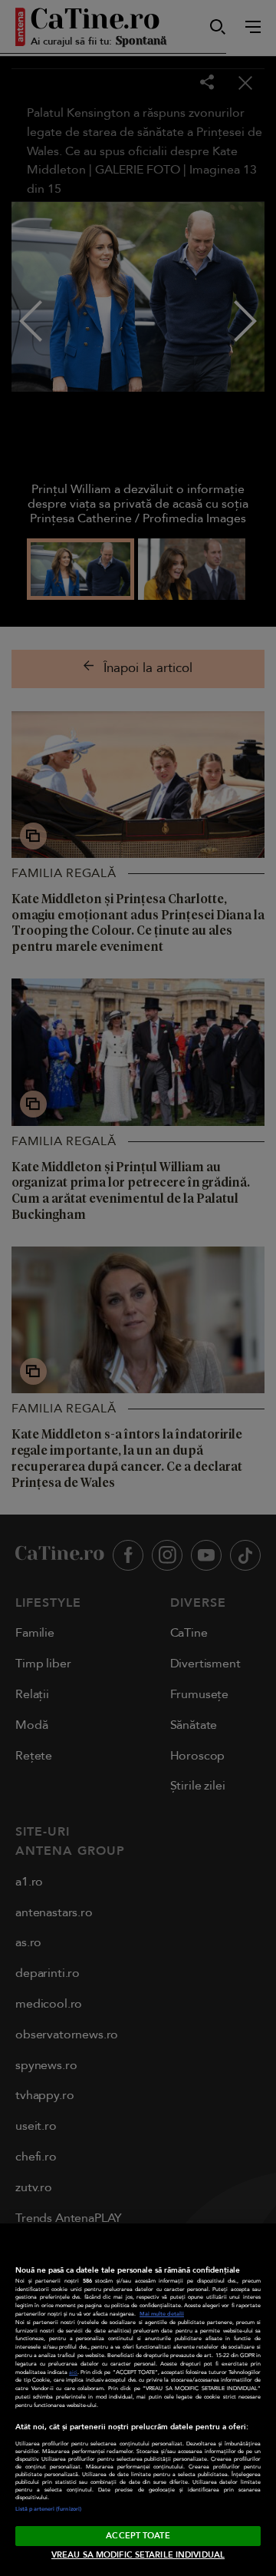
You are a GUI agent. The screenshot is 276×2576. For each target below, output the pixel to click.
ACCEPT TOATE (138, 2536)
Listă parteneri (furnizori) (48, 2509)
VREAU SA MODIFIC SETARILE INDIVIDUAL (138, 2555)
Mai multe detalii (162, 2314)
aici (73, 2372)
